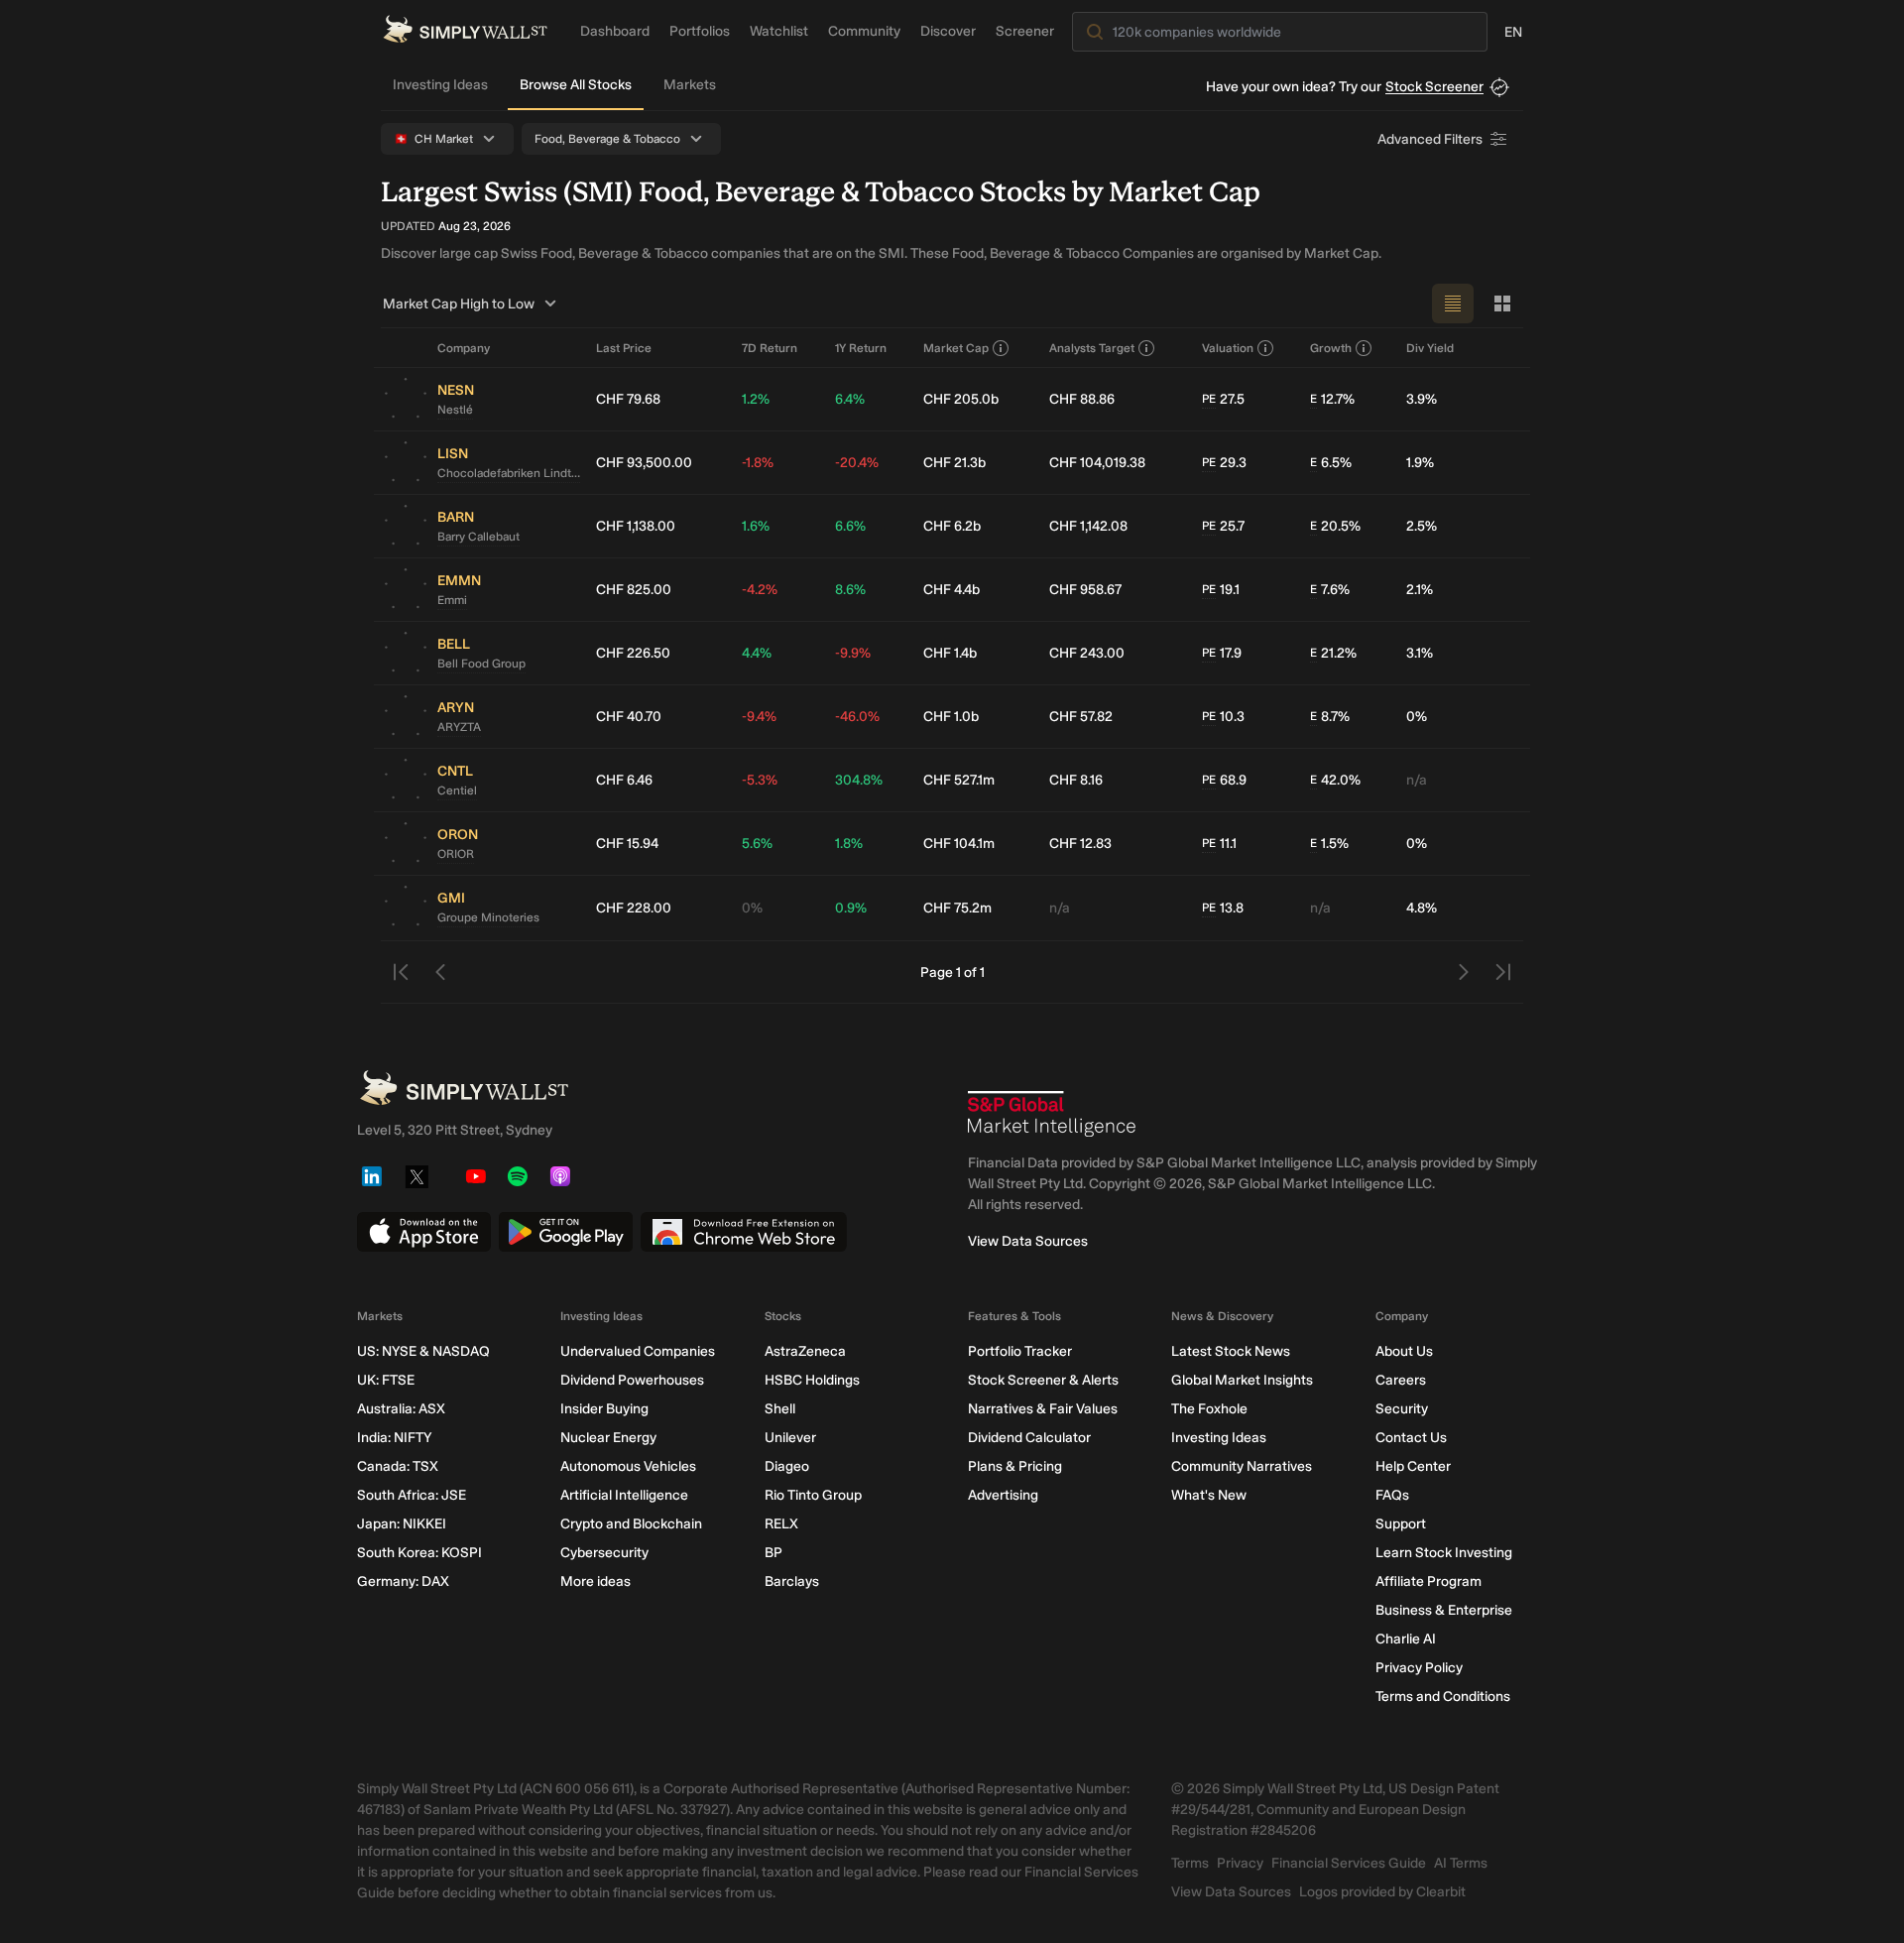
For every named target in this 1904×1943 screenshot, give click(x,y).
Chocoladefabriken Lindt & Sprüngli (509, 473)
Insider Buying (604, 1409)
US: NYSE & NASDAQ (423, 1351)
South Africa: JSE (412, 1495)
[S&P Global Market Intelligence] (1052, 1114)
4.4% (757, 653)
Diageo (787, 1466)
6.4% (850, 399)
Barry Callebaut (478, 537)
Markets (690, 85)
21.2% (1333, 653)
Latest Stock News (1231, 1351)
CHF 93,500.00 (644, 463)
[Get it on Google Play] (566, 1232)
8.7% (1330, 717)
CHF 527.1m (959, 780)
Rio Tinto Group (813, 1495)
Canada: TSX (398, 1466)
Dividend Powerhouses (632, 1380)
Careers (1401, 1380)
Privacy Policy (1419, 1668)
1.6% (756, 526)
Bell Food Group (481, 664)
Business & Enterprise (1444, 1610)
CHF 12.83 (1080, 844)
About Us (1404, 1351)
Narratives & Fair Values (1043, 1409)
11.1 (1219, 844)
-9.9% (853, 653)
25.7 (1223, 526)
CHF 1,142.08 (1088, 526)
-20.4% (857, 463)
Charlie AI (1406, 1639)
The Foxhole (1209, 1409)
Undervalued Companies (638, 1351)
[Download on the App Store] (424, 1232)
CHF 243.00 (1087, 653)
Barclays (792, 1581)
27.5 (1223, 399)
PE (1209, 399)
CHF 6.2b (952, 526)
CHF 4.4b (952, 590)
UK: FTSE (386, 1380)
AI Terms (1461, 1863)
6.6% (850, 526)
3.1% (1420, 653)
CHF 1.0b (951, 717)
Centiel (457, 790)
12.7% (1332, 399)
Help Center (1413, 1466)
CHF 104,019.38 (1097, 463)
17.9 (1222, 653)
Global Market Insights (1242, 1380)
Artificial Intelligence (624, 1495)
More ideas (595, 1581)
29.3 (1224, 463)
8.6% (850, 590)
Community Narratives (1242, 1466)
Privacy (1240, 1863)
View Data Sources (1028, 1241)
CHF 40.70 (629, 717)
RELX (781, 1524)
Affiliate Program (1428, 1581)
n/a (1417, 780)
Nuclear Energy (608, 1438)
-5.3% (760, 780)
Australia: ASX (401, 1409)
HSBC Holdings (812, 1380)
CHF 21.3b (954, 463)
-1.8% (758, 463)
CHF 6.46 (624, 780)
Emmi (452, 600)
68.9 (1224, 780)
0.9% (851, 908)
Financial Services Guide (1349, 1863)
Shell (780, 1409)
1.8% (849, 844)
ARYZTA (459, 727)
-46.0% (857, 717)
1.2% (756, 399)
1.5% (1329, 844)
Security (1402, 1409)
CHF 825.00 (634, 590)
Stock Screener (1434, 87)
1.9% (1420, 463)
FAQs (1392, 1495)
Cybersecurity (604, 1553)
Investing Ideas (440, 85)
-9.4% (759, 717)
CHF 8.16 (1076, 780)
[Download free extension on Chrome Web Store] (744, 1232)
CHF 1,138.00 (636, 526)
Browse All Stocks (576, 85)
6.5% (1331, 463)
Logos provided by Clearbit (1382, 1892)
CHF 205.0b (961, 399)
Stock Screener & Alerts (1043, 1380)
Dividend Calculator (1029, 1438)
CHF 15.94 (627, 844)
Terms (1190, 1863)
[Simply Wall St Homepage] (465, 29)
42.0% (1335, 780)
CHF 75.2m (957, 908)
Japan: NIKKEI (402, 1524)
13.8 (1223, 908)
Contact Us (1411, 1438)
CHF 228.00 (634, 908)
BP (773, 1553)
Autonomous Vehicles (628, 1466)
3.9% (1422, 399)
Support (1401, 1524)
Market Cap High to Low (459, 304)
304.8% (859, 780)
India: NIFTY (394, 1438)
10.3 (1223, 717)
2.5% (1422, 526)
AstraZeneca (805, 1351)
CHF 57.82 (1081, 717)
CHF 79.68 (628, 399)
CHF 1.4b (950, 653)
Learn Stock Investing (1444, 1553)
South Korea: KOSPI (419, 1553)
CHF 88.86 (1082, 399)
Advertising (1003, 1495)
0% (1417, 717)
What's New (1209, 1495)
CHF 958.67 (1085, 590)
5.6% (757, 844)
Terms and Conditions (1443, 1697)
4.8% (1422, 908)
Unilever (790, 1438)
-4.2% (760, 590)
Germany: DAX (403, 1581)
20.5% (1335, 526)
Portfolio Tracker (1020, 1351)
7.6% (1330, 590)
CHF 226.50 (633, 653)
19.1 (1221, 590)
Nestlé (455, 410)
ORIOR (456, 854)
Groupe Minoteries (488, 917)
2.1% (1420, 590)
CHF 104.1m (959, 844)
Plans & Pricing (1015, 1466)
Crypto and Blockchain (631, 1524)
